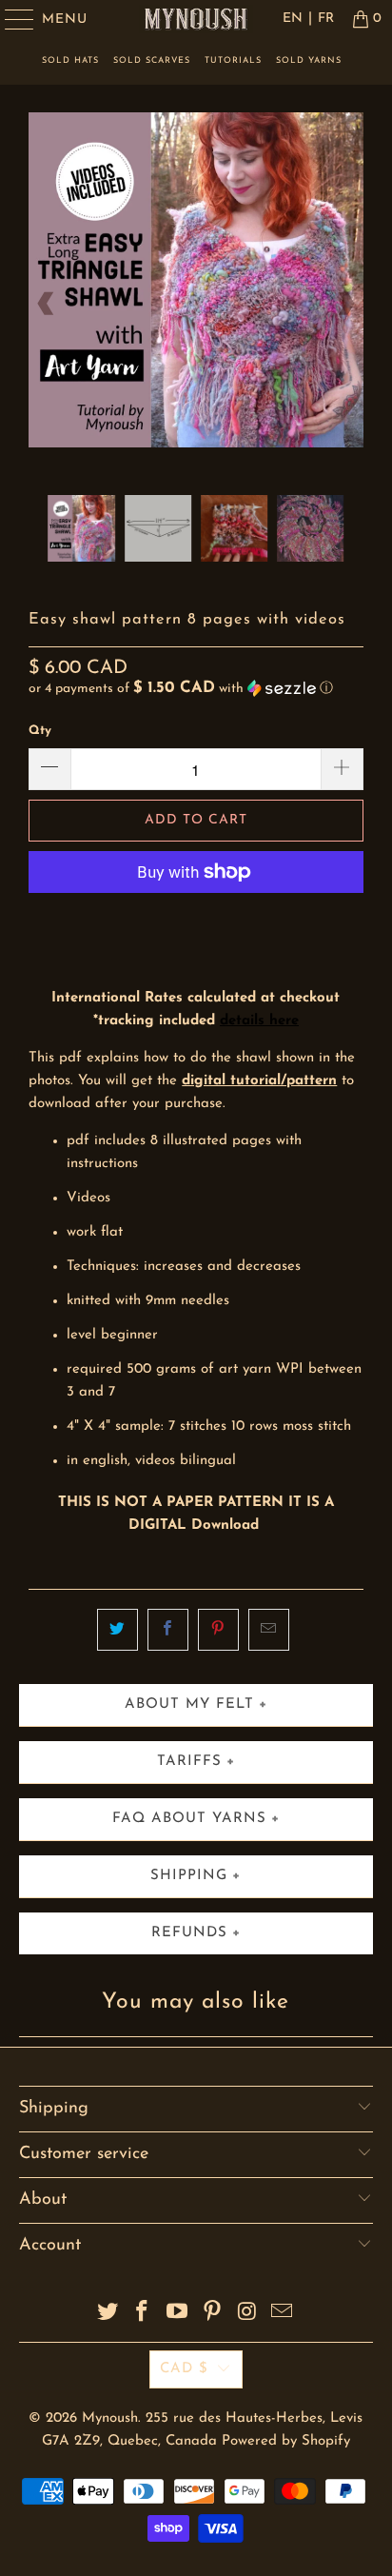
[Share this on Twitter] (118, 1630)
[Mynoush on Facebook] (143, 2315)
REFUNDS (189, 1933)
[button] (181, 689)
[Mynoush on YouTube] (178, 2315)
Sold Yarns (309, 60)
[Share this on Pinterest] (218, 1630)
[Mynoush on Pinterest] (212, 2315)
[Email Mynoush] (283, 2315)
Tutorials (233, 60)
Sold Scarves (152, 60)
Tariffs (189, 1762)
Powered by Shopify (286, 2441)
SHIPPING (189, 1876)
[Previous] (47, 303)
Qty (40, 731)
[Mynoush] (196, 19)
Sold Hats (70, 60)
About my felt (189, 1704)
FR (326, 19)
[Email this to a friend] (269, 1630)
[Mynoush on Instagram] (247, 2315)
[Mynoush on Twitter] (108, 2315)
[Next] (345, 303)
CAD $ (184, 2369)
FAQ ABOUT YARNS (189, 1819)
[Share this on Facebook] (168, 1630)
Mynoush (110, 2418)
